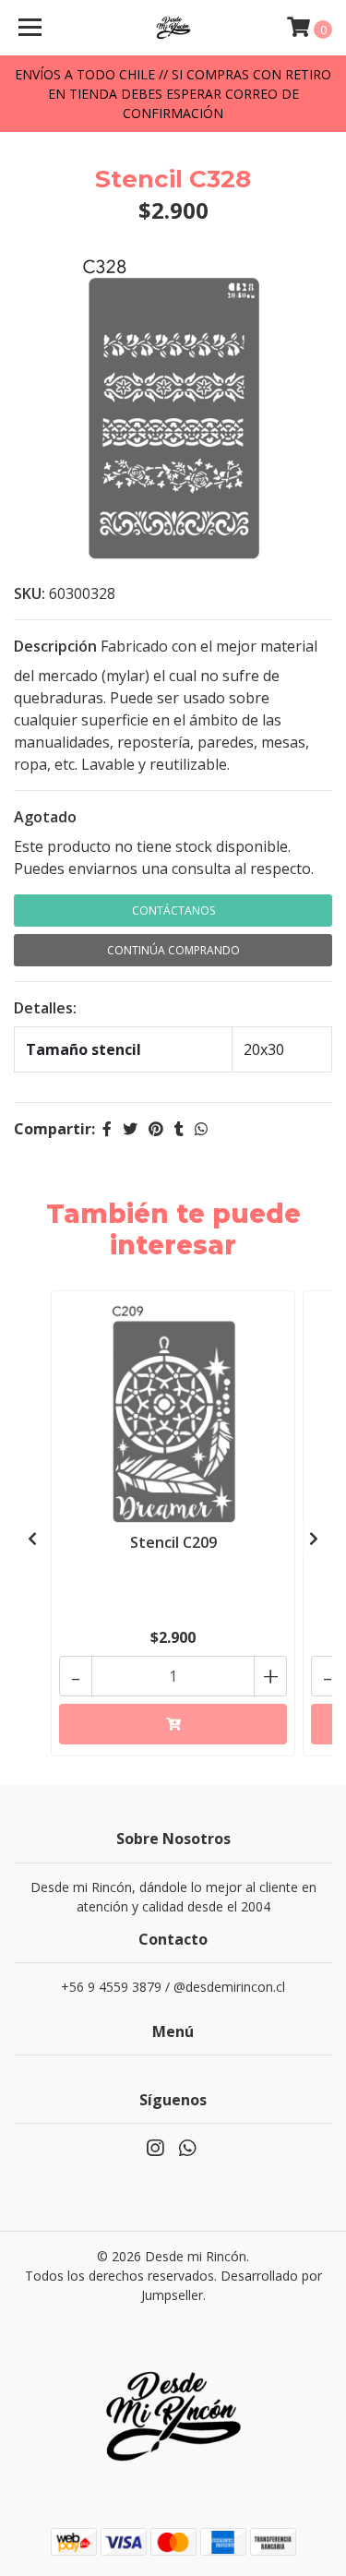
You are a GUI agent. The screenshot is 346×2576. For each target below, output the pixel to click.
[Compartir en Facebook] (107, 1129)
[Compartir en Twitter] (130, 1129)
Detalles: (45, 1008)
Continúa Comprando (173, 950)
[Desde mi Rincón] (173, 28)
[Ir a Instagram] (155, 2151)
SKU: (30, 593)
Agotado (45, 817)
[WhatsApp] (186, 2151)
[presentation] (32, 1539)
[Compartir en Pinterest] (156, 1129)
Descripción (55, 646)
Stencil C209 (173, 1542)
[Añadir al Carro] (173, 1724)
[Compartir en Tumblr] (179, 1129)
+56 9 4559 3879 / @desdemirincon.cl (173, 1987)
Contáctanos (173, 911)
